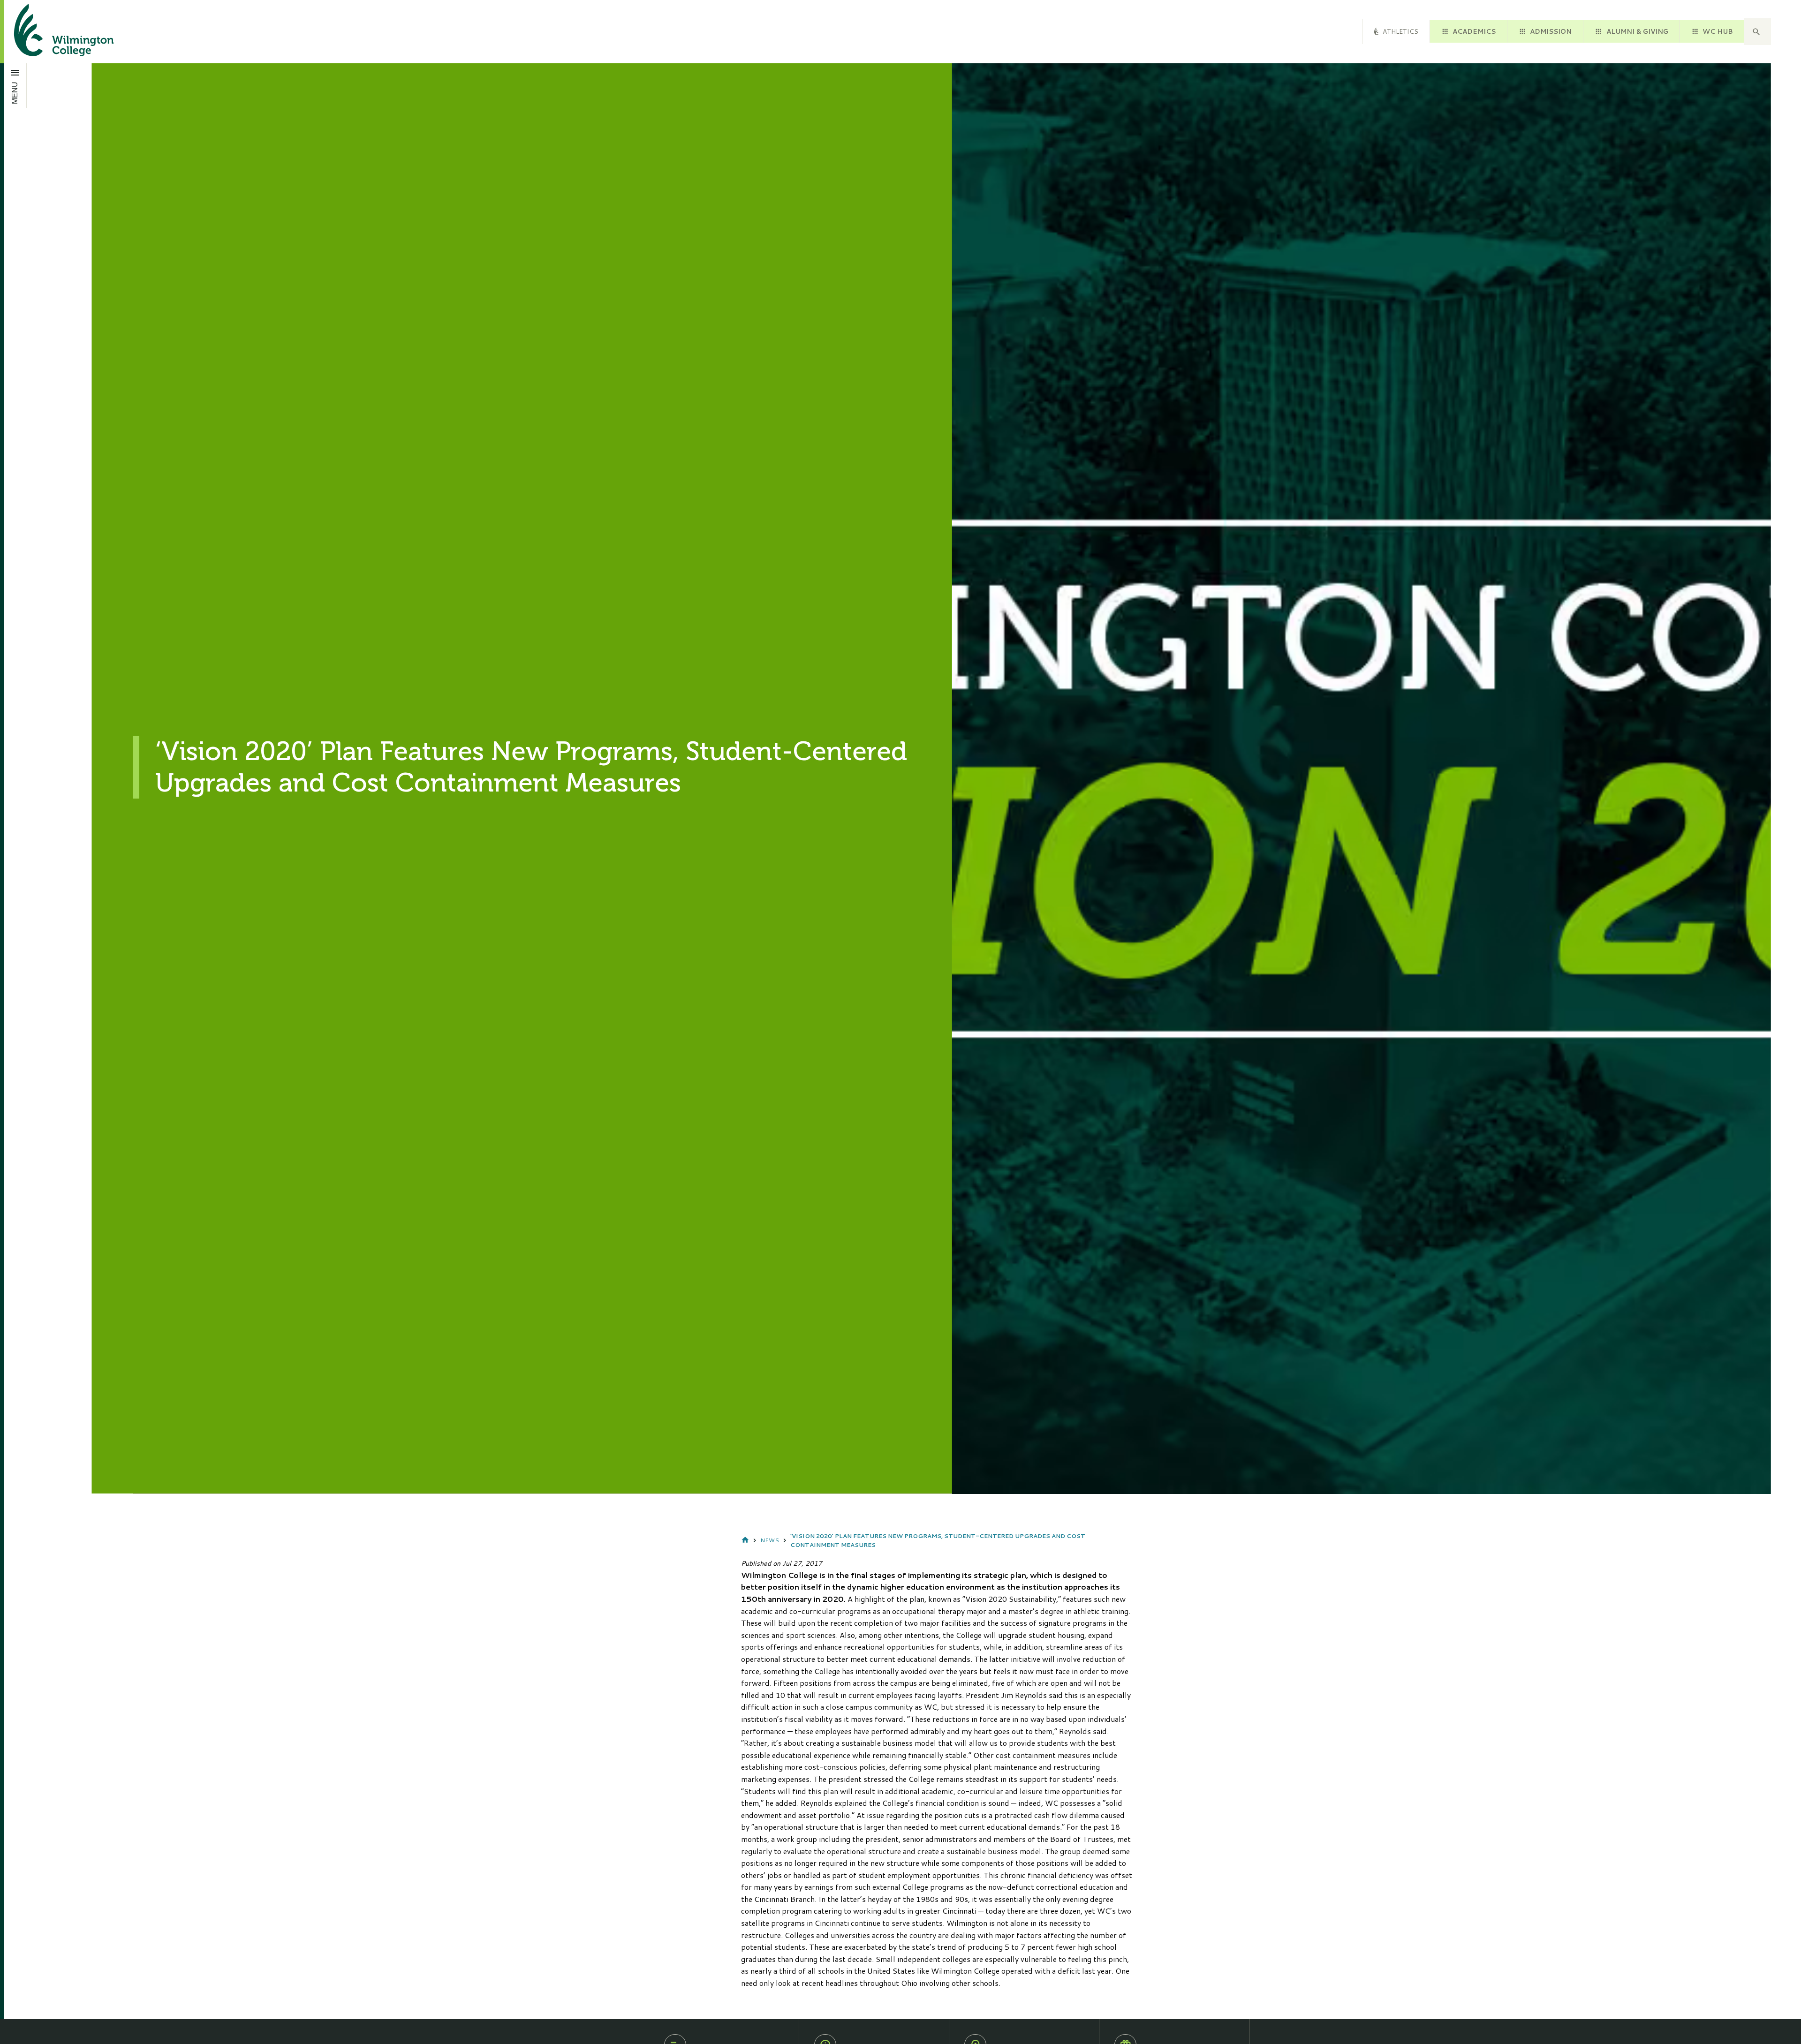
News (770, 1540)
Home (745, 1540)
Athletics (1400, 31)
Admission (1551, 31)
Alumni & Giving (1637, 31)
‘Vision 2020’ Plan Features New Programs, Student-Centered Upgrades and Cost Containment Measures (938, 1540)
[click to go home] (53, 32)
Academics (1474, 31)
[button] (1757, 32)
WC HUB (1718, 31)
